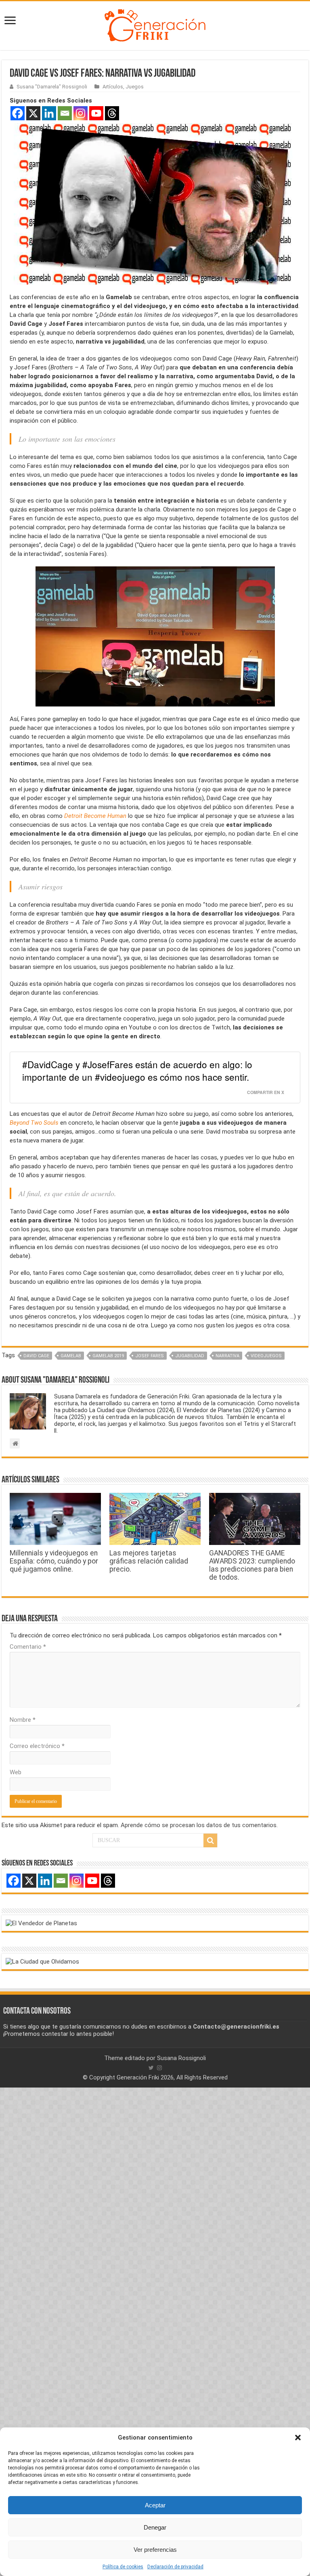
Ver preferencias (155, 2550)
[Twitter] (151, 2068)
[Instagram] (81, 113)
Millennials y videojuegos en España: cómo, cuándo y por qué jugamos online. (54, 1561)
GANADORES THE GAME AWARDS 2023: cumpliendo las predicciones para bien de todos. (252, 1565)
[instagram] (159, 2068)
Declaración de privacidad (175, 2567)
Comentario (28, 1647)
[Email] (65, 113)
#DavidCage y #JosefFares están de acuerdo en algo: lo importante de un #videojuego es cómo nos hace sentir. (137, 1071)
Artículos (113, 87)
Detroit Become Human (95, 816)
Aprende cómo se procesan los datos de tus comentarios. (199, 1825)
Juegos (135, 87)
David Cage (36, 1356)
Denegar (155, 2527)
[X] (33, 113)
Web (16, 1772)
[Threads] (112, 113)
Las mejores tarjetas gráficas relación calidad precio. (149, 1561)
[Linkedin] (49, 113)
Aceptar (155, 2505)
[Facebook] (18, 113)
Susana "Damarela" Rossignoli (52, 87)
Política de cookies (123, 2567)
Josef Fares (150, 1356)
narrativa (227, 1356)
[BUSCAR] (210, 1840)
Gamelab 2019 (108, 1356)
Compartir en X (266, 1092)
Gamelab (71, 1356)
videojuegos (266, 1356)
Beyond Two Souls (34, 1123)
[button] (298, 2438)
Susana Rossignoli (181, 2058)
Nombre (23, 1720)
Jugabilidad (190, 1356)
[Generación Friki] (155, 24)
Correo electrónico (37, 1746)
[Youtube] (96, 113)
